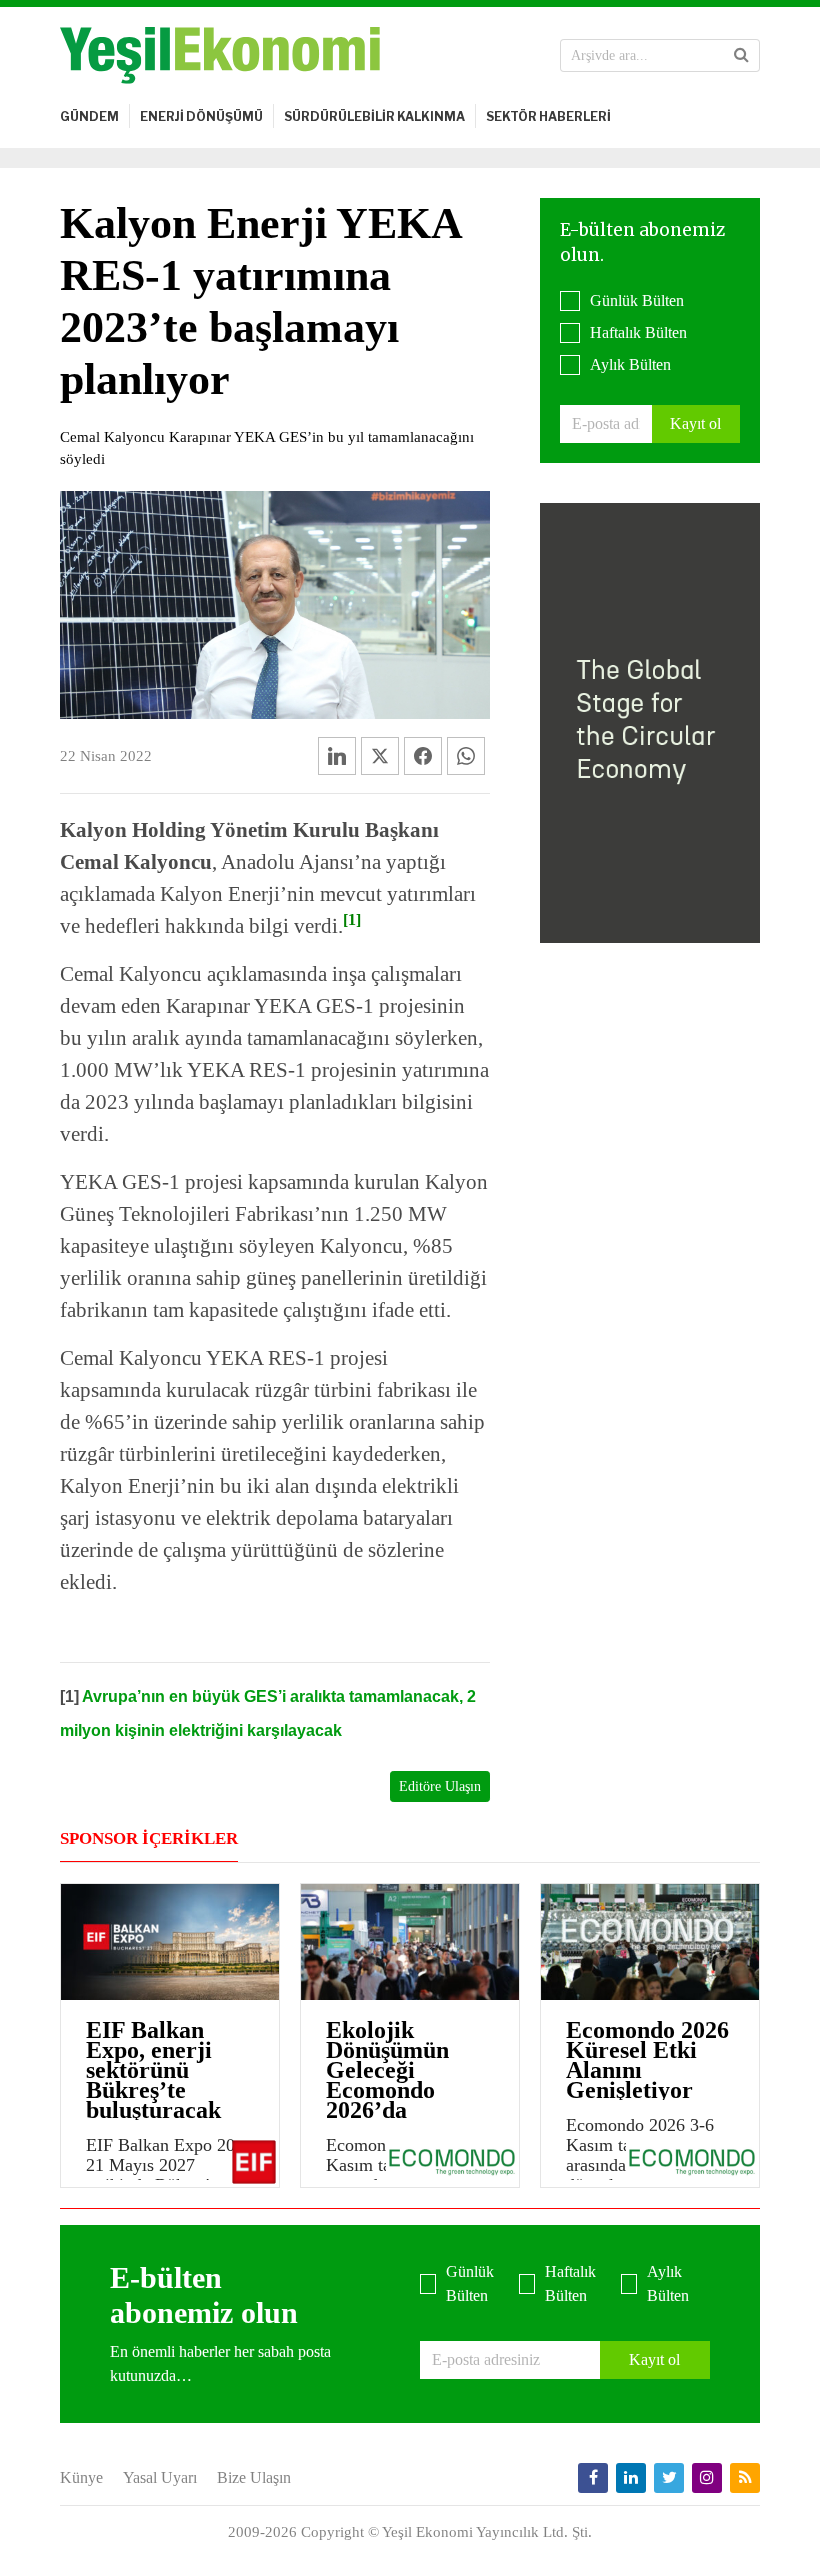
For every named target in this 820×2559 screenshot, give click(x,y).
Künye (81, 2477)
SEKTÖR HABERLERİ (548, 116)
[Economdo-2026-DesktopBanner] (650, 720)
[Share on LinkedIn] (337, 756)
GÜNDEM (89, 116)
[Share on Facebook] (423, 756)
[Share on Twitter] (380, 756)
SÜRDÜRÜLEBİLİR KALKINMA (374, 116)
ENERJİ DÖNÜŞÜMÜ (201, 116)
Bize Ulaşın (254, 2477)
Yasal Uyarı (160, 2477)
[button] (741, 55)
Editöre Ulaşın (440, 1786)
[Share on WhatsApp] (466, 756)
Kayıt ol (695, 423)
